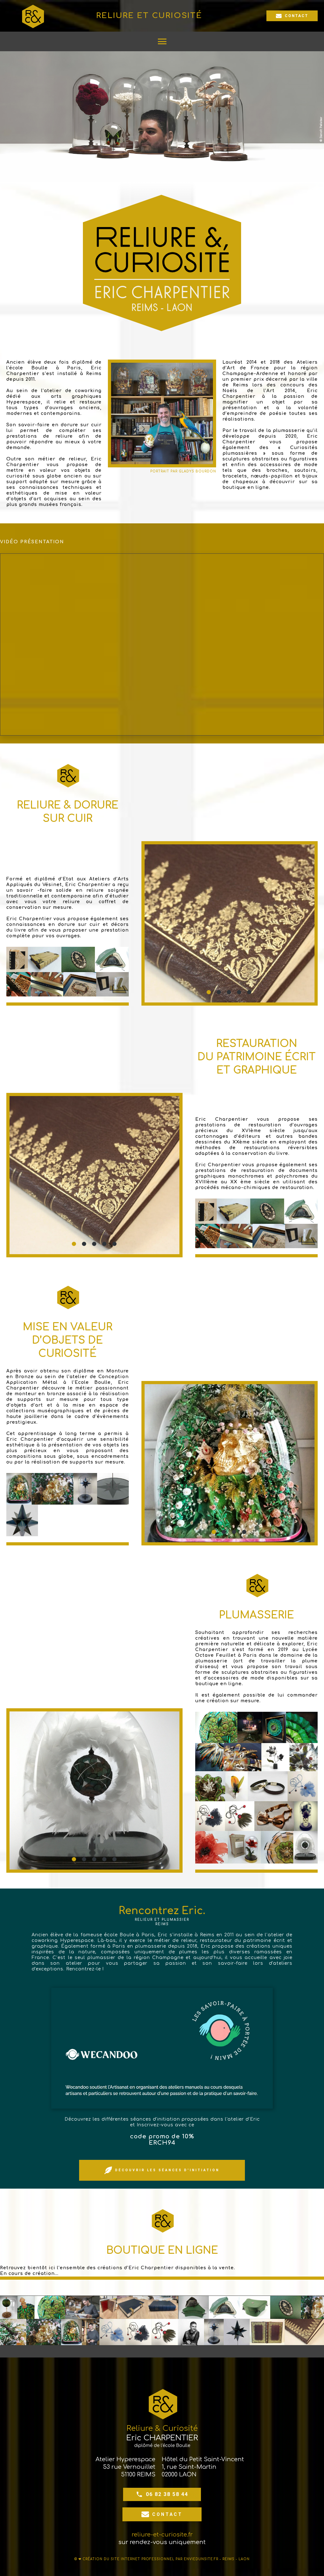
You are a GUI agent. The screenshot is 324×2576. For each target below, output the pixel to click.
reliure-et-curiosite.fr (162, 2535)
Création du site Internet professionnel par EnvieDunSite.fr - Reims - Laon (166, 2559)
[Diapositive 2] (219, 992)
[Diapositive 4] (240, 992)
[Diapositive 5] (250, 992)
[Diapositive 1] (209, 992)
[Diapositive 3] (229, 992)
